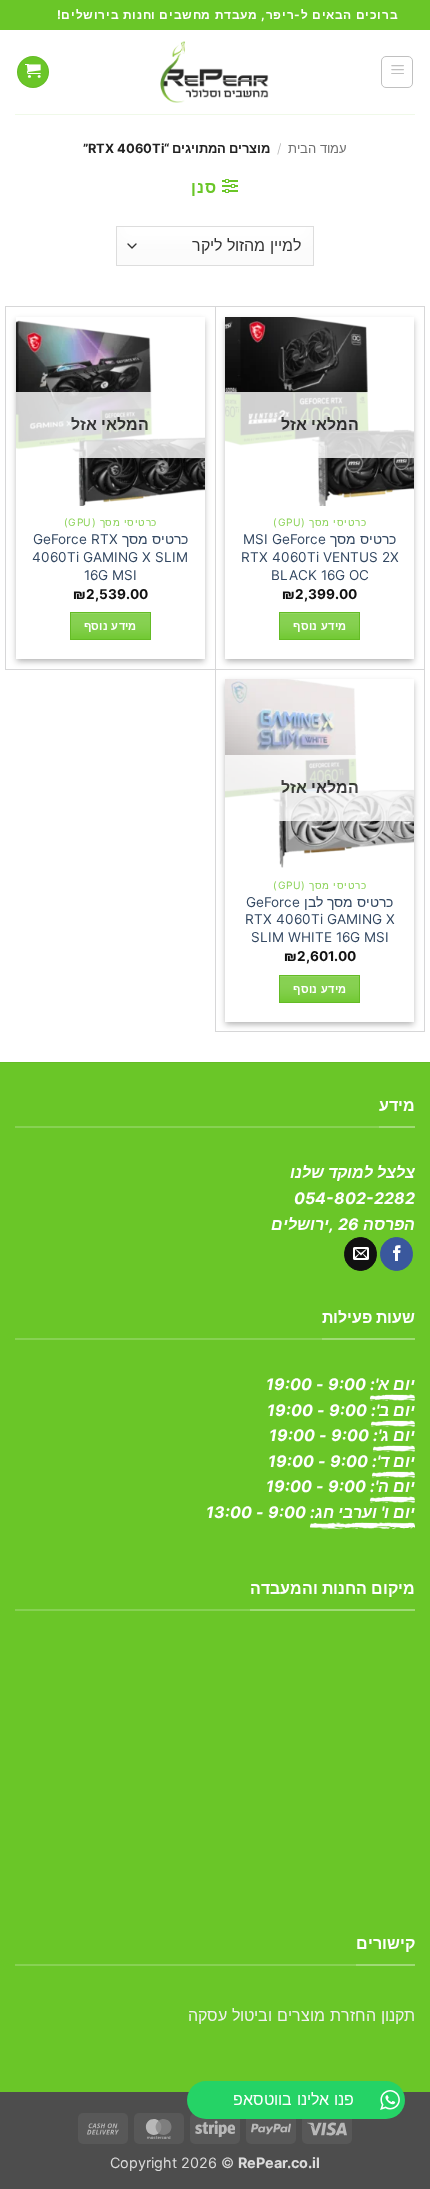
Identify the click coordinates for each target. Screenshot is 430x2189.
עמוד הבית (317, 148)
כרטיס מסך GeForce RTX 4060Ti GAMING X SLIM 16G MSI (110, 556)
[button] (397, 72)
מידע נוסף (319, 626)
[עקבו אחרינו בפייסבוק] (396, 1254)
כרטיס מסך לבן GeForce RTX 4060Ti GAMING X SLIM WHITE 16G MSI (320, 919)
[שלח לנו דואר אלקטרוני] (360, 1254)
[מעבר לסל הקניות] (33, 72)
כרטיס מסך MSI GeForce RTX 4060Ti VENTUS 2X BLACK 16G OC (320, 556)
